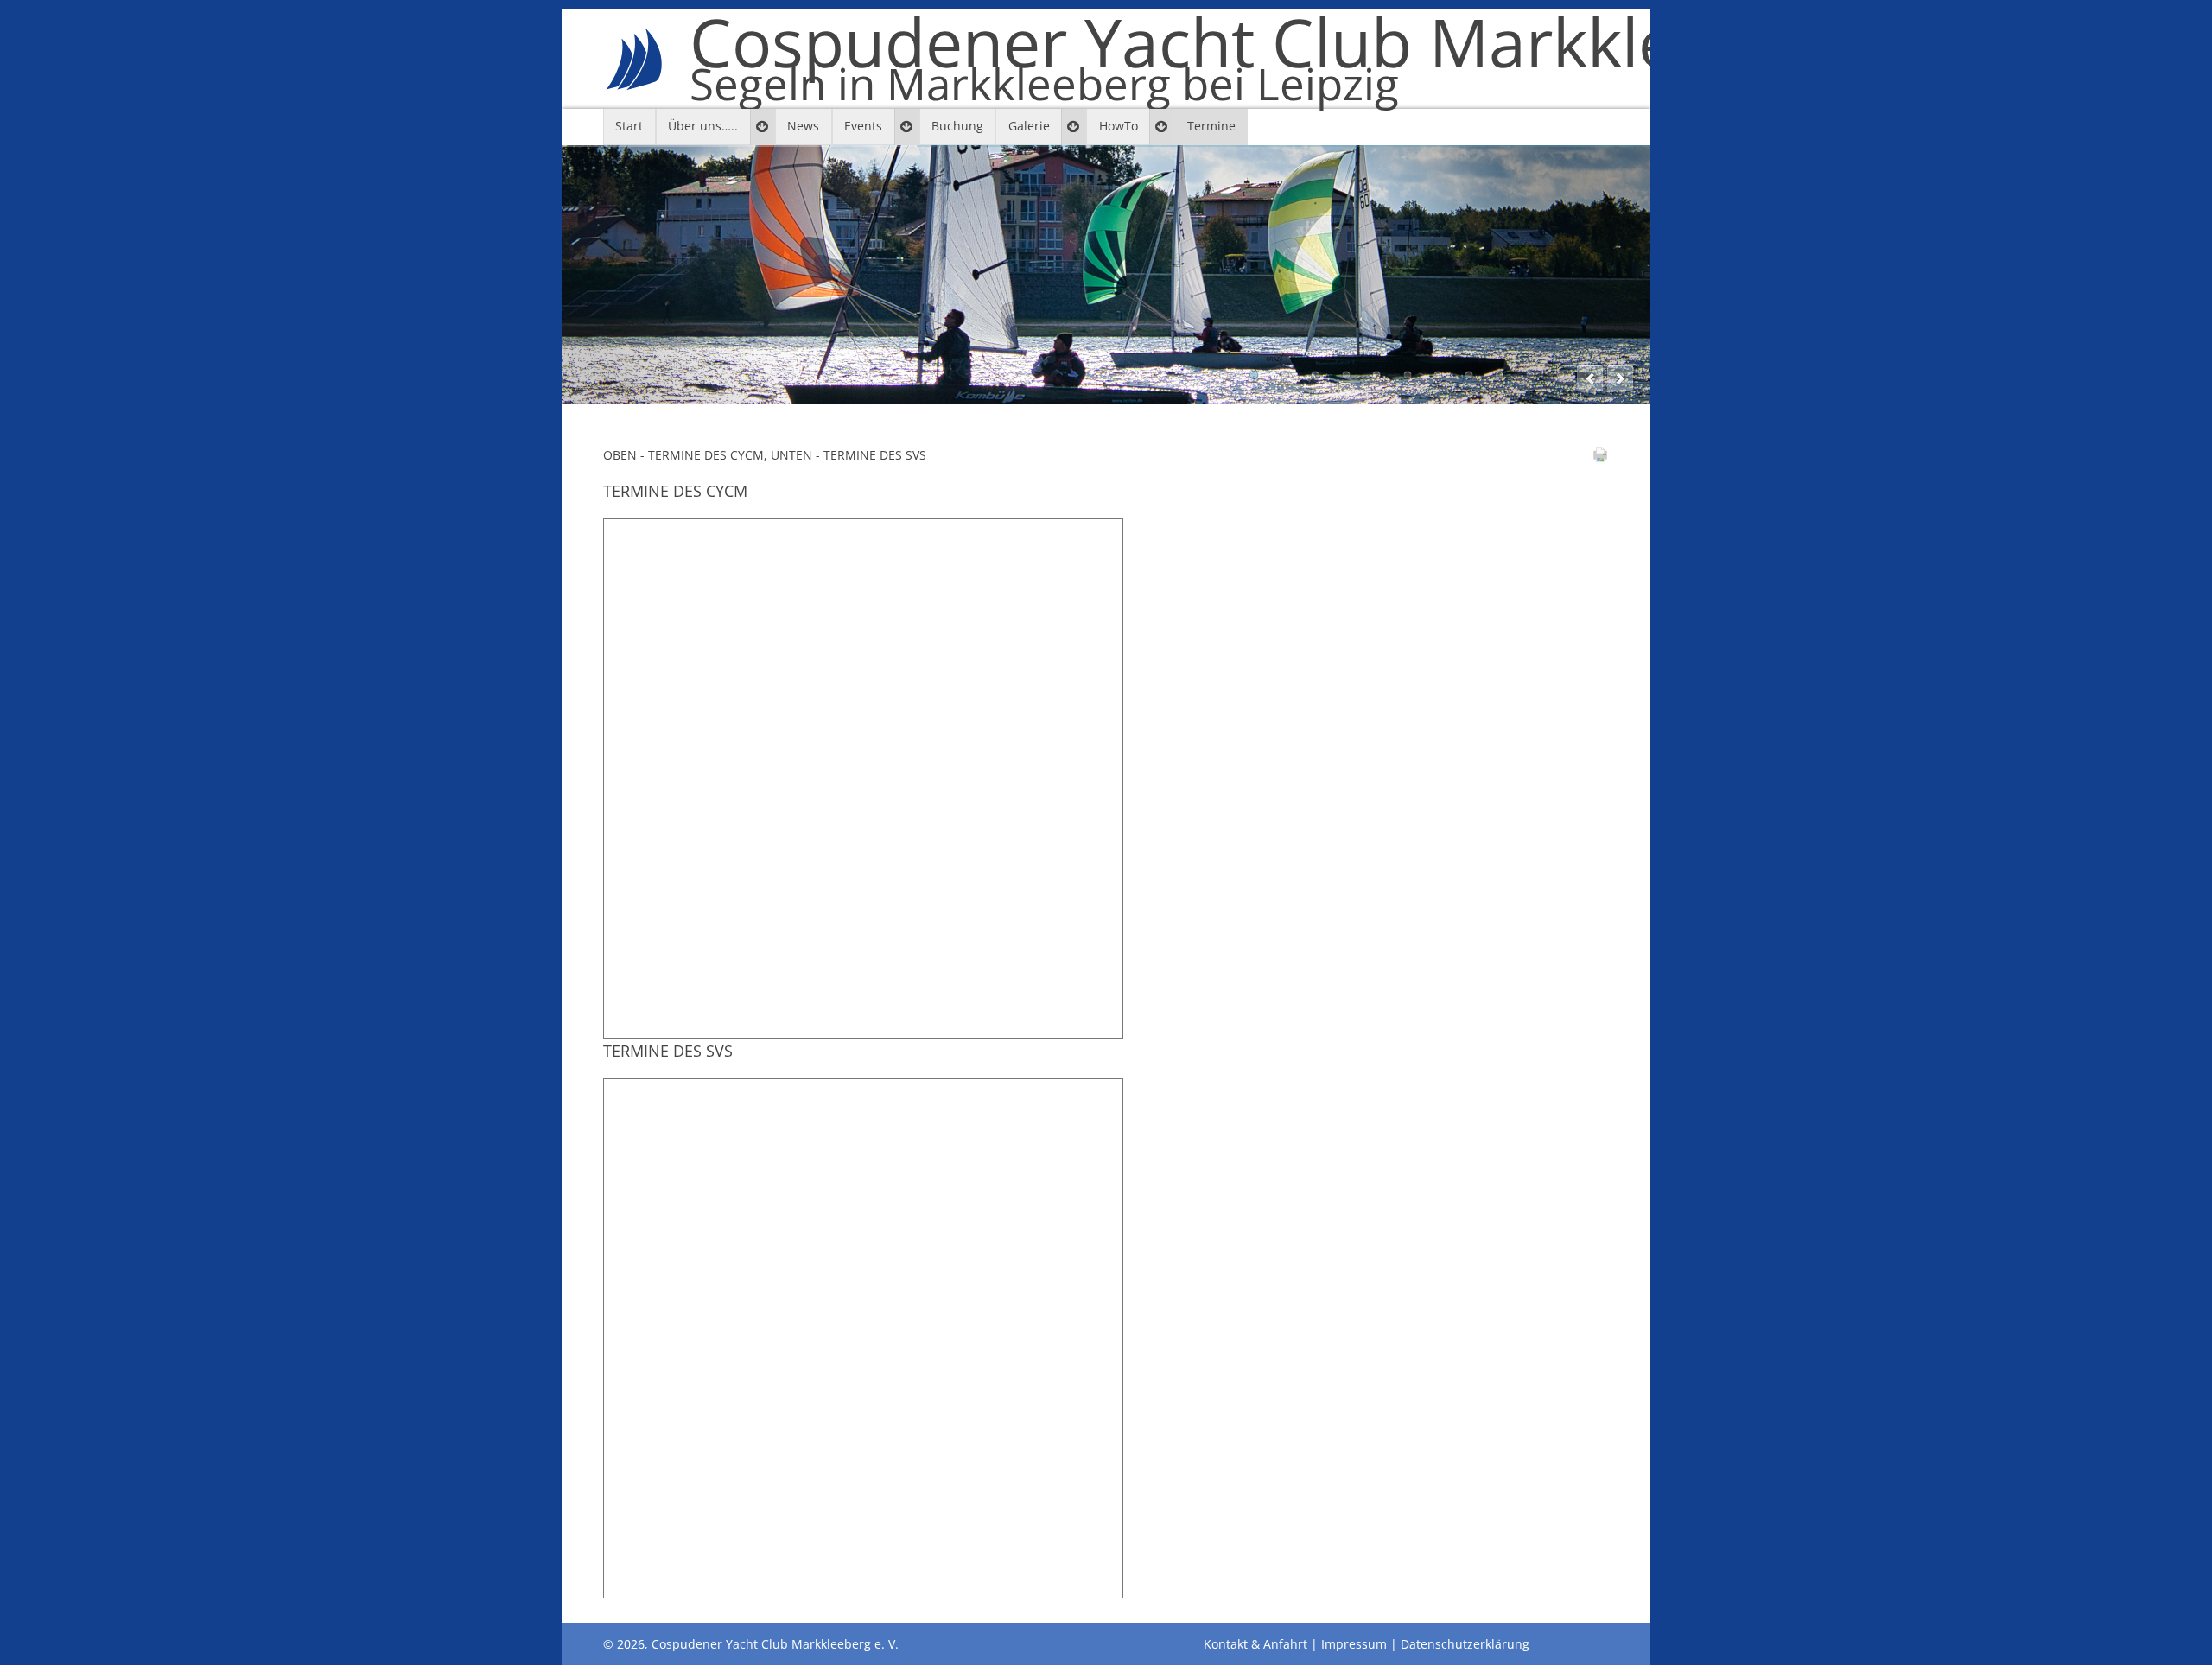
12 (1560, 375)
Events (863, 126)
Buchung (957, 126)
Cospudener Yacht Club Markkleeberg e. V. (1344, 59)
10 (1499, 375)
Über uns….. (703, 126)
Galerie (1029, 126)
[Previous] (1590, 378)
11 (1530, 375)
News (803, 126)
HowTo (1119, 126)
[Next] (1620, 378)
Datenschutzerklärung (1465, 1644)
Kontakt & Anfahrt (1255, 1644)
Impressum (1354, 1644)
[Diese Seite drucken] (1600, 458)
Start (629, 126)
